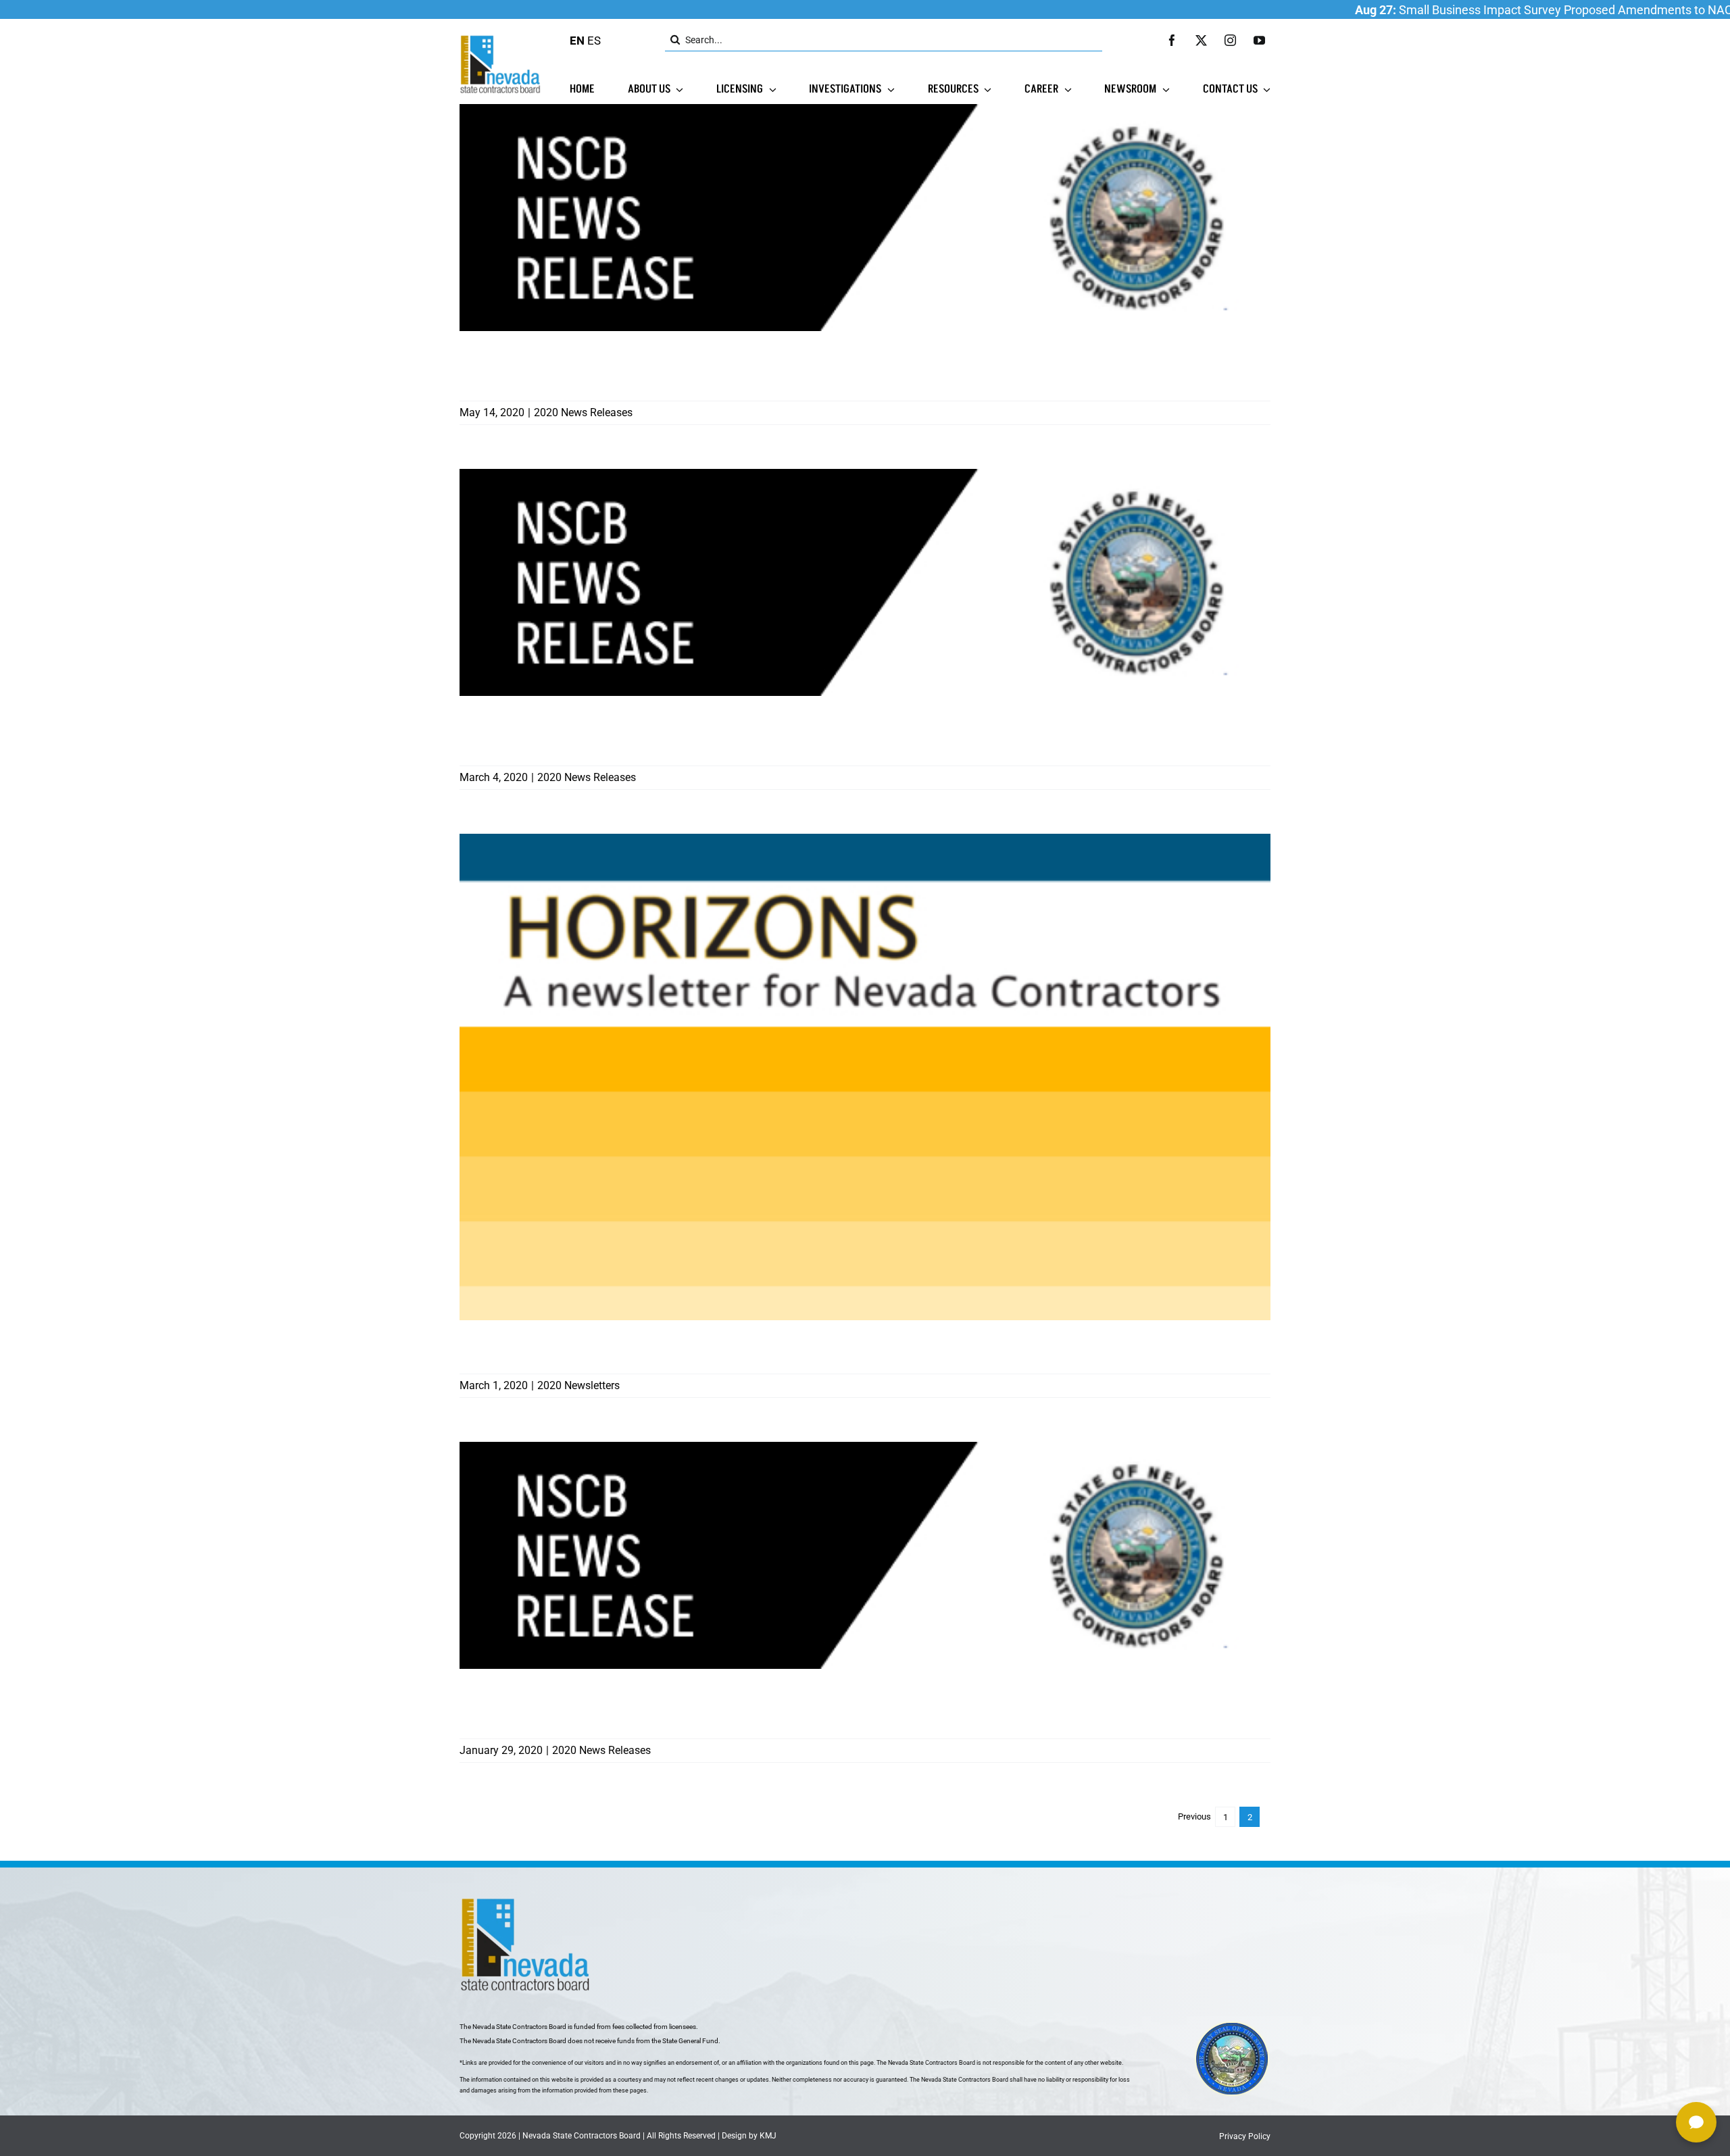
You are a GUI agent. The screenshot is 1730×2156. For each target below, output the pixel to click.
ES (594, 41)
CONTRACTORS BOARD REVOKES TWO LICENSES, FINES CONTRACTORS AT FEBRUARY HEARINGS (691, 732)
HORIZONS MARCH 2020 (537, 1348)
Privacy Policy (1245, 2136)
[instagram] (1230, 40)
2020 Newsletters (578, 1385)
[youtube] (1259, 40)
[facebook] (1172, 40)
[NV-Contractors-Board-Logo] (501, 39)
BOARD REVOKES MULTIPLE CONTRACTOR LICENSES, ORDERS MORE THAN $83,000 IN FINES (691, 1705)
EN (577, 41)
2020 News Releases (583, 412)
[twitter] (1201, 40)
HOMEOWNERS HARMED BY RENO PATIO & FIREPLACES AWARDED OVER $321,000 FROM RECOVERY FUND (684, 367)
